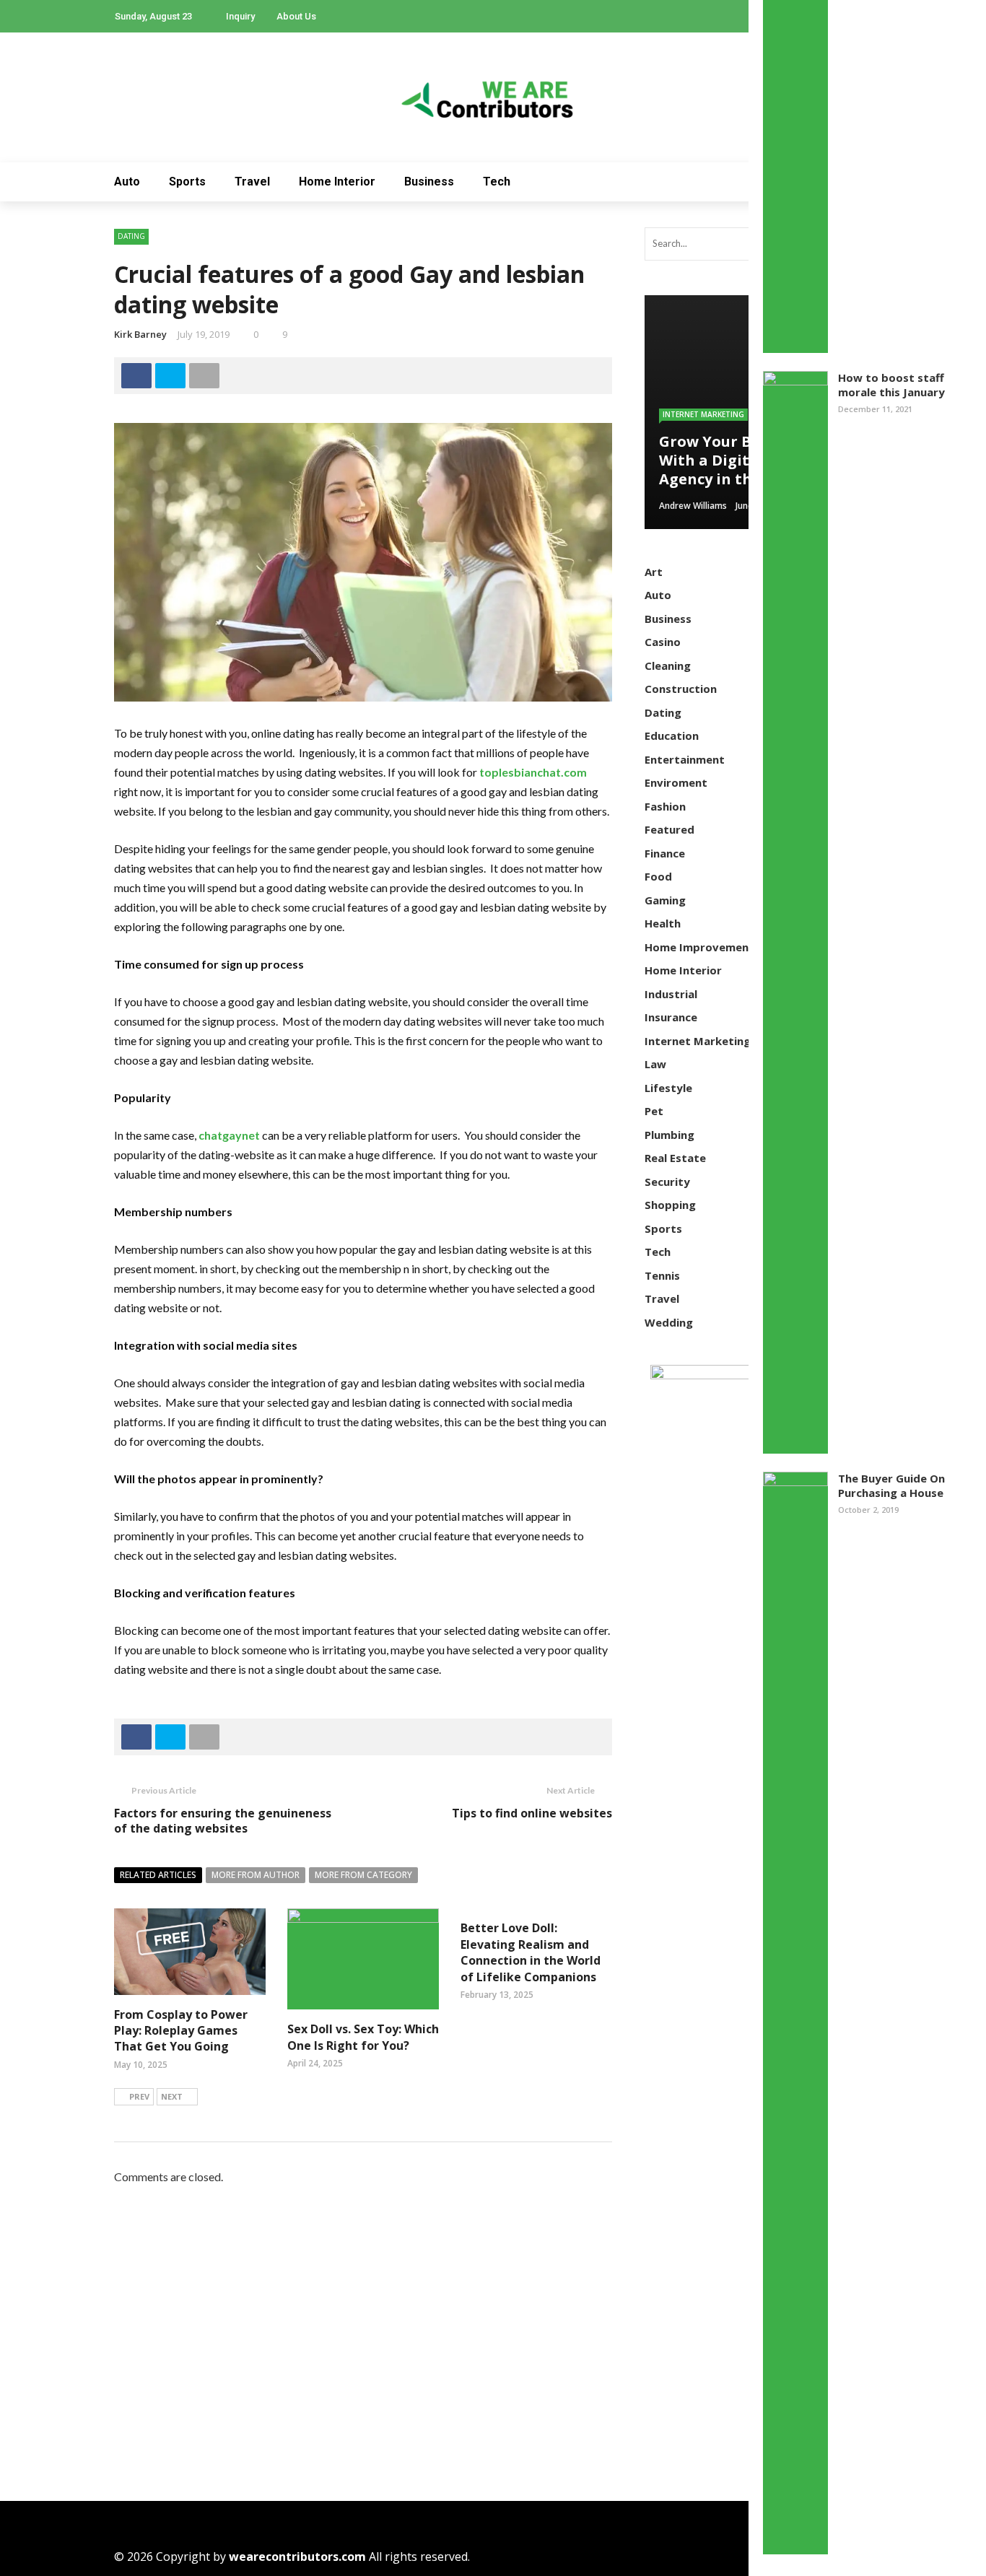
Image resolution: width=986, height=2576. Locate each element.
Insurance (671, 1017)
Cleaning (668, 665)
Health (663, 923)
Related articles (158, 1875)
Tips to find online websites (532, 1813)
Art (654, 572)
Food (658, 876)
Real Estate (675, 1158)
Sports (187, 182)
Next (172, 2096)
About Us (296, 16)
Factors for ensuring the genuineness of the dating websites (223, 1821)
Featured (669, 829)
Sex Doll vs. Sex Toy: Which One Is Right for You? (363, 2037)
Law (655, 1064)
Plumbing (669, 1135)
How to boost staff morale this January (891, 385)
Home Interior (337, 182)
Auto (127, 182)
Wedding (669, 1322)
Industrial (671, 994)
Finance (665, 853)
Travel (252, 182)
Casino (663, 642)
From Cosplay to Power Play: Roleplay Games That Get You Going (181, 2031)
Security (667, 1182)
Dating (131, 236)
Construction (681, 689)
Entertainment (685, 759)
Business (429, 182)
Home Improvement (699, 947)
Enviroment (676, 782)
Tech (497, 182)
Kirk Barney (140, 334)
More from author (256, 1875)
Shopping (670, 1205)
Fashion (665, 806)
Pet (654, 1111)
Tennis (662, 1275)
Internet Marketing (703, 414)
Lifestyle (668, 1088)
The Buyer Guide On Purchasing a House (891, 1485)
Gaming (665, 900)
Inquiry (240, 16)
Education (672, 735)
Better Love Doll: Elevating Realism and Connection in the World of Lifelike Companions (531, 1952)
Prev (139, 2096)
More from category (363, 1875)
